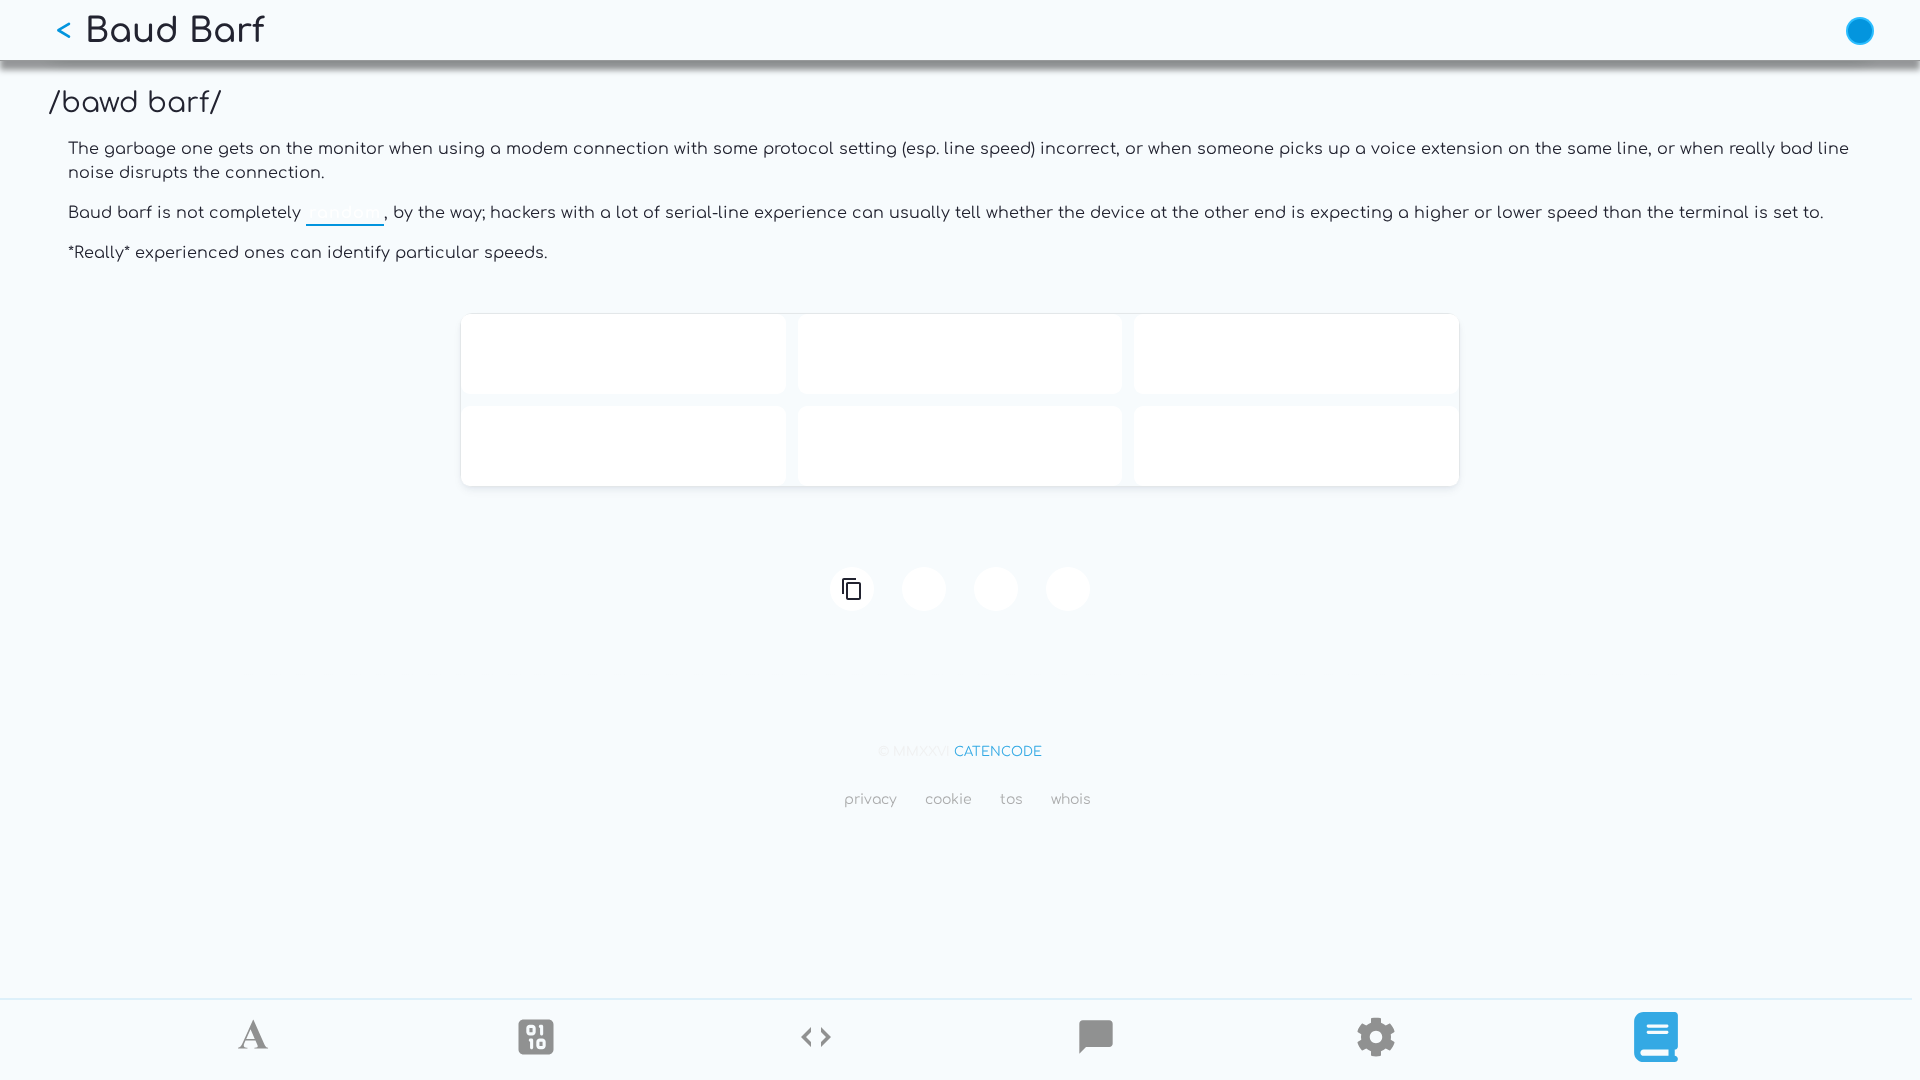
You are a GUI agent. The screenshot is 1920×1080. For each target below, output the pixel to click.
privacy (870, 799)
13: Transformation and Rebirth (623, 354)
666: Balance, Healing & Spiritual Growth (623, 446)
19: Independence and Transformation (1297, 354)
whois (1071, 799)
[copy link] (852, 589)
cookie (948, 799)
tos (1011, 799)
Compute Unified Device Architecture (1296, 446)
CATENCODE (998, 752)
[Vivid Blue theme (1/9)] (1860, 31)
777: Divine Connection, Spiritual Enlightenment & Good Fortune (960, 446)
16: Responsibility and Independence (960, 354)
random (345, 213)
